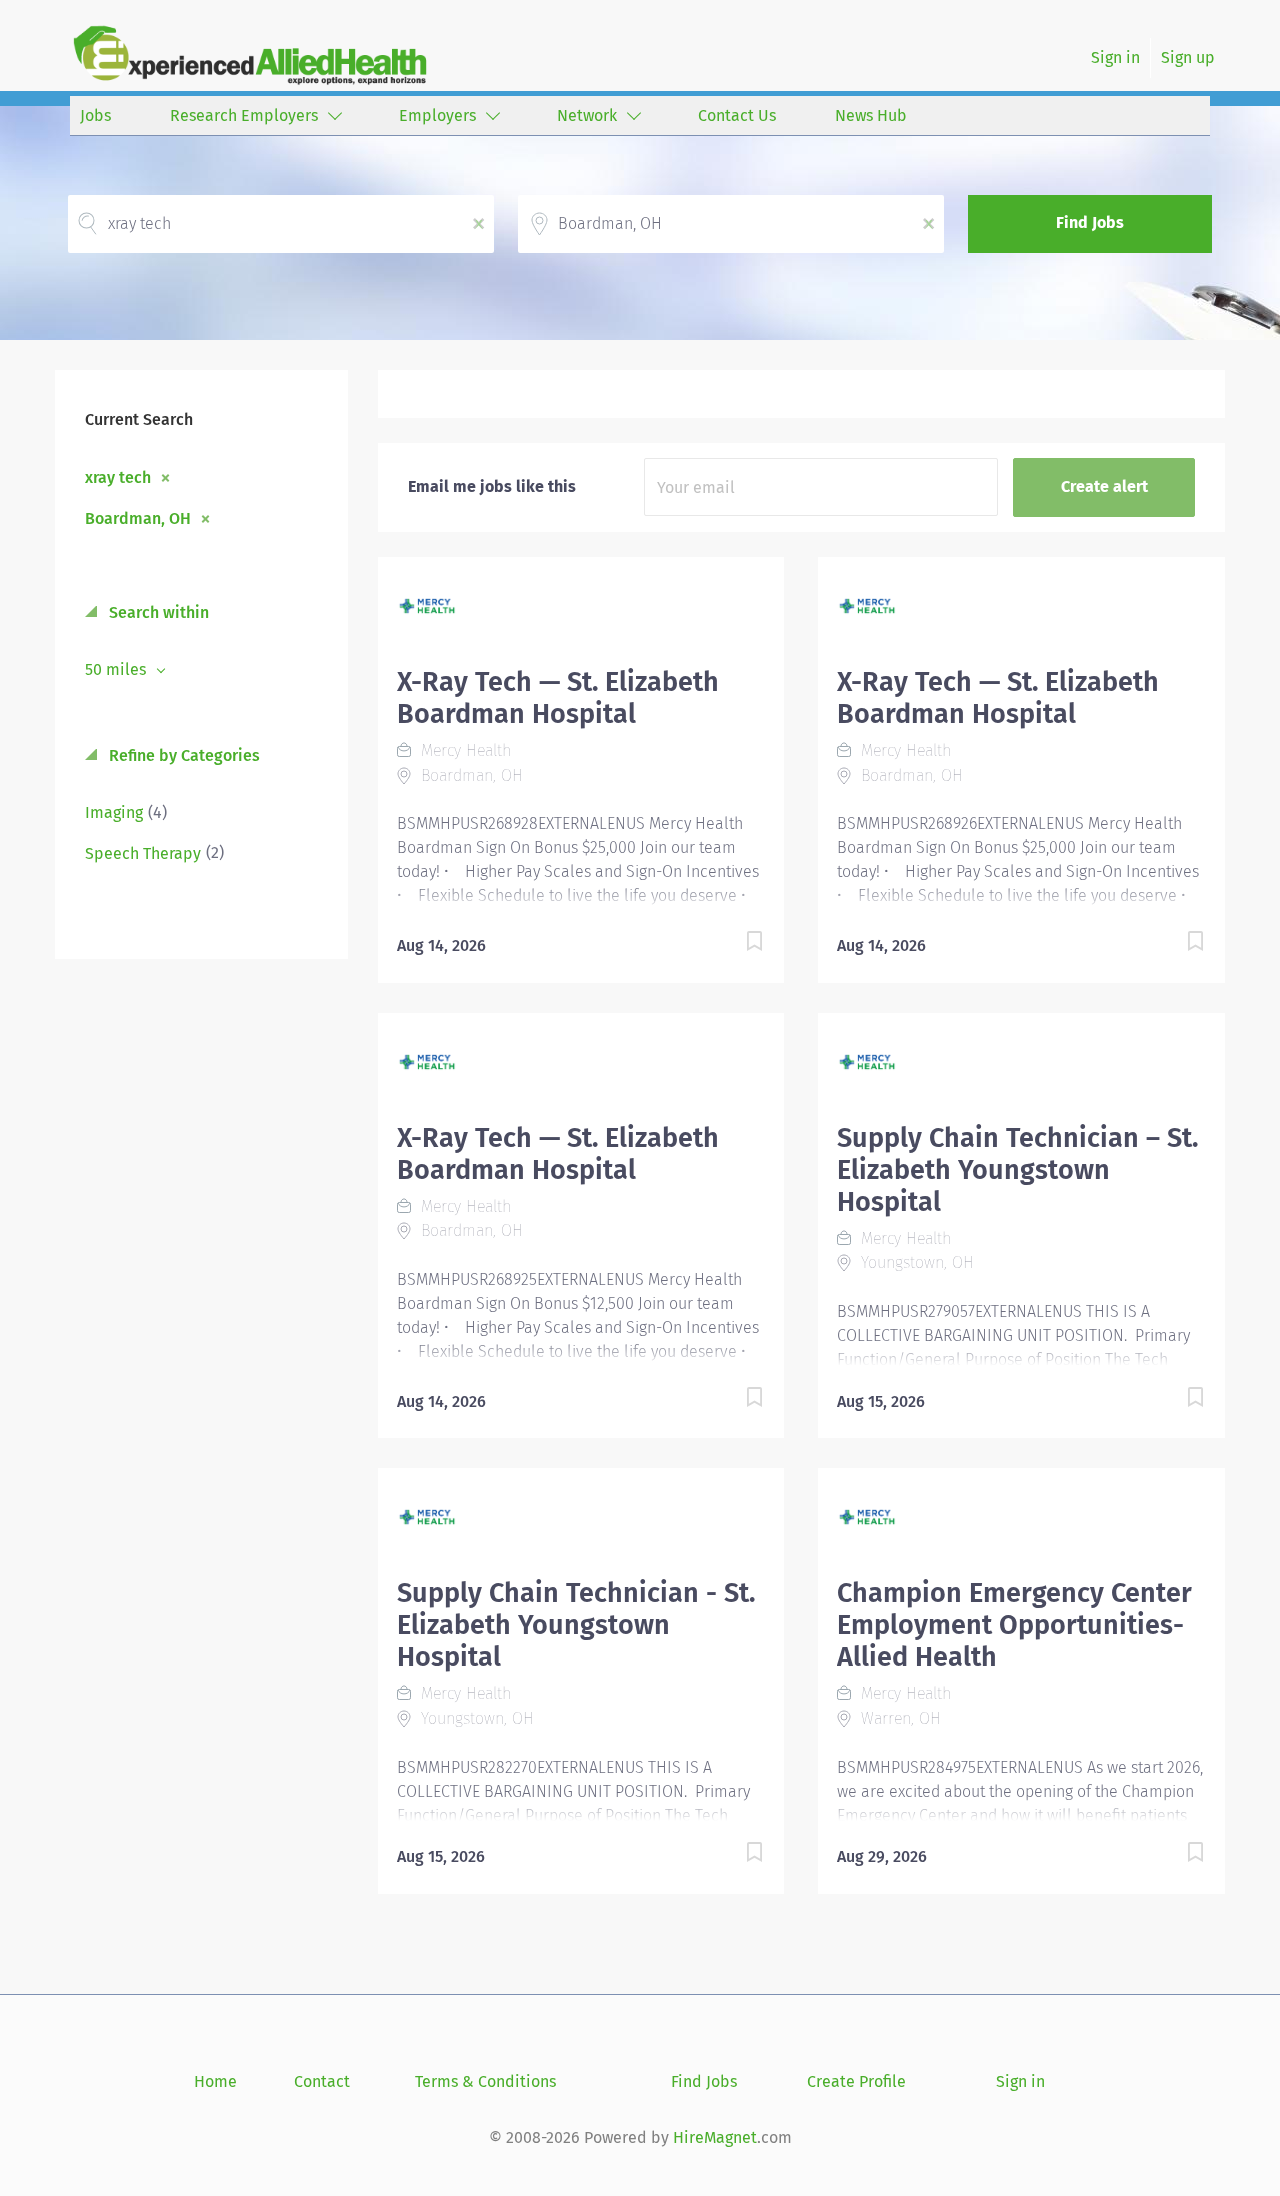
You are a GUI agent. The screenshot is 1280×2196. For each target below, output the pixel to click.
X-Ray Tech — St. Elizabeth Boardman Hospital (558, 698)
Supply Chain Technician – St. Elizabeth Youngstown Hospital (1017, 1170)
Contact (322, 2081)
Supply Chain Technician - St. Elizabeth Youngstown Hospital (576, 1625)
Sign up (1188, 57)
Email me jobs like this (492, 486)
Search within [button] (157, 612)
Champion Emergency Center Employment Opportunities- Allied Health (1014, 1625)
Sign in (1115, 57)
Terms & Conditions (485, 2081)
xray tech (118, 477)
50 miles (117, 669)
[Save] (734, 944)
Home (215, 2081)
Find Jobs (1090, 222)
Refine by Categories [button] (182, 755)
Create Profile (856, 2081)
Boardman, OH (138, 518)
